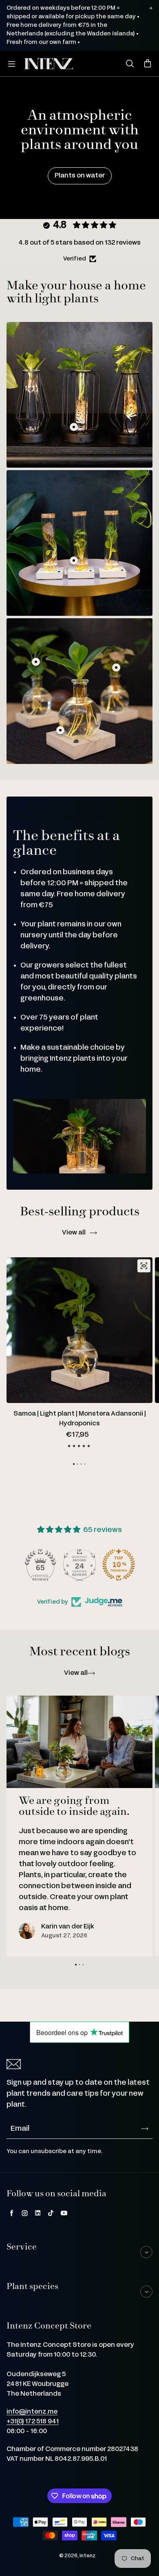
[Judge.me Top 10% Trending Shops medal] (119, 1565)
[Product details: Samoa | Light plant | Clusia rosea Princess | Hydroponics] (60, 730)
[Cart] (148, 64)
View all (74, 1233)
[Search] (130, 64)
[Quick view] (144, 1266)
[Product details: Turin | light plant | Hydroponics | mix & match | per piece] (74, 427)
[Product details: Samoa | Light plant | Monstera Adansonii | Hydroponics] (36, 662)
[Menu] (11, 64)
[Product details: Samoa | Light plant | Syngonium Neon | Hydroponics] (116, 668)
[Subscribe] (145, 2129)
